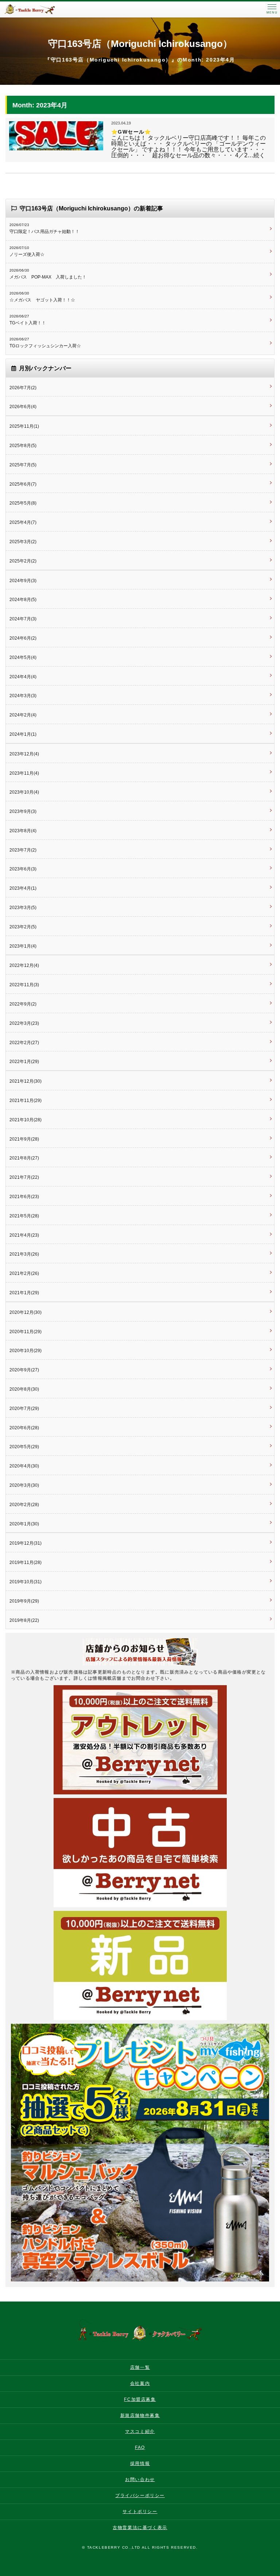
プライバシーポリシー (140, 2496)
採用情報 (140, 2464)
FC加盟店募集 (140, 2399)
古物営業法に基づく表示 (140, 2528)
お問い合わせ (140, 2480)
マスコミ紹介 (140, 2431)
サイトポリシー (140, 2512)
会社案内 (140, 2383)
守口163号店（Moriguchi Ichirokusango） (140, 44)
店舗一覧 (140, 2367)
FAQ (140, 2447)
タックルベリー (36, 9)
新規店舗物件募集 (140, 2415)
